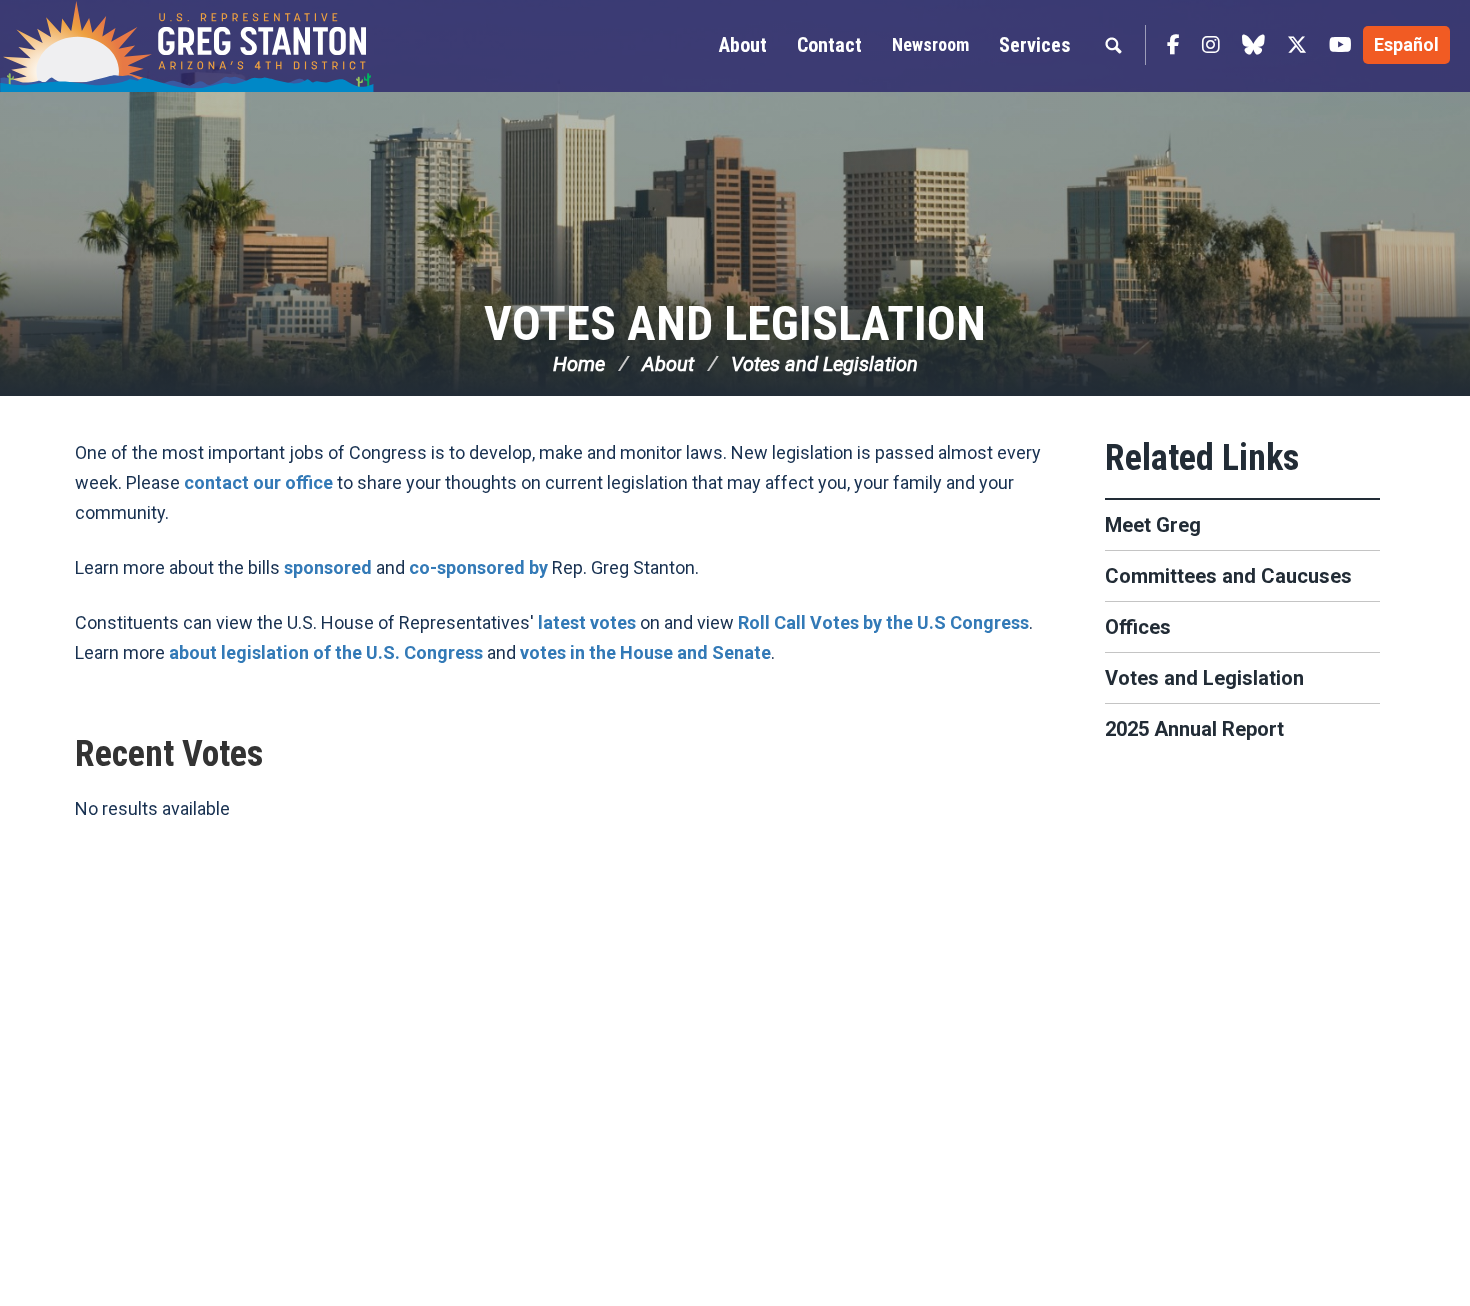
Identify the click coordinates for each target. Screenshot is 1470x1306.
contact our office (258, 482)
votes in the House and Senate (645, 652)
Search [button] (1113, 45)
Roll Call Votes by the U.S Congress (883, 622)
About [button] (743, 45)
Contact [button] (829, 45)
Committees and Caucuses (1228, 576)
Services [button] (1035, 45)
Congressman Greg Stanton (235, 46)
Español (1406, 44)
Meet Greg (1153, 525)
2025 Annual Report (1194, 729)
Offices (1138, 627)
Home (579, 364)
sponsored (328, 567)
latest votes (587, 622)
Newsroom (930, 44)
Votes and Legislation (735, 323)
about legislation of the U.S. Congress (326, 652)
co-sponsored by (478, 567)
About (668, 364)
